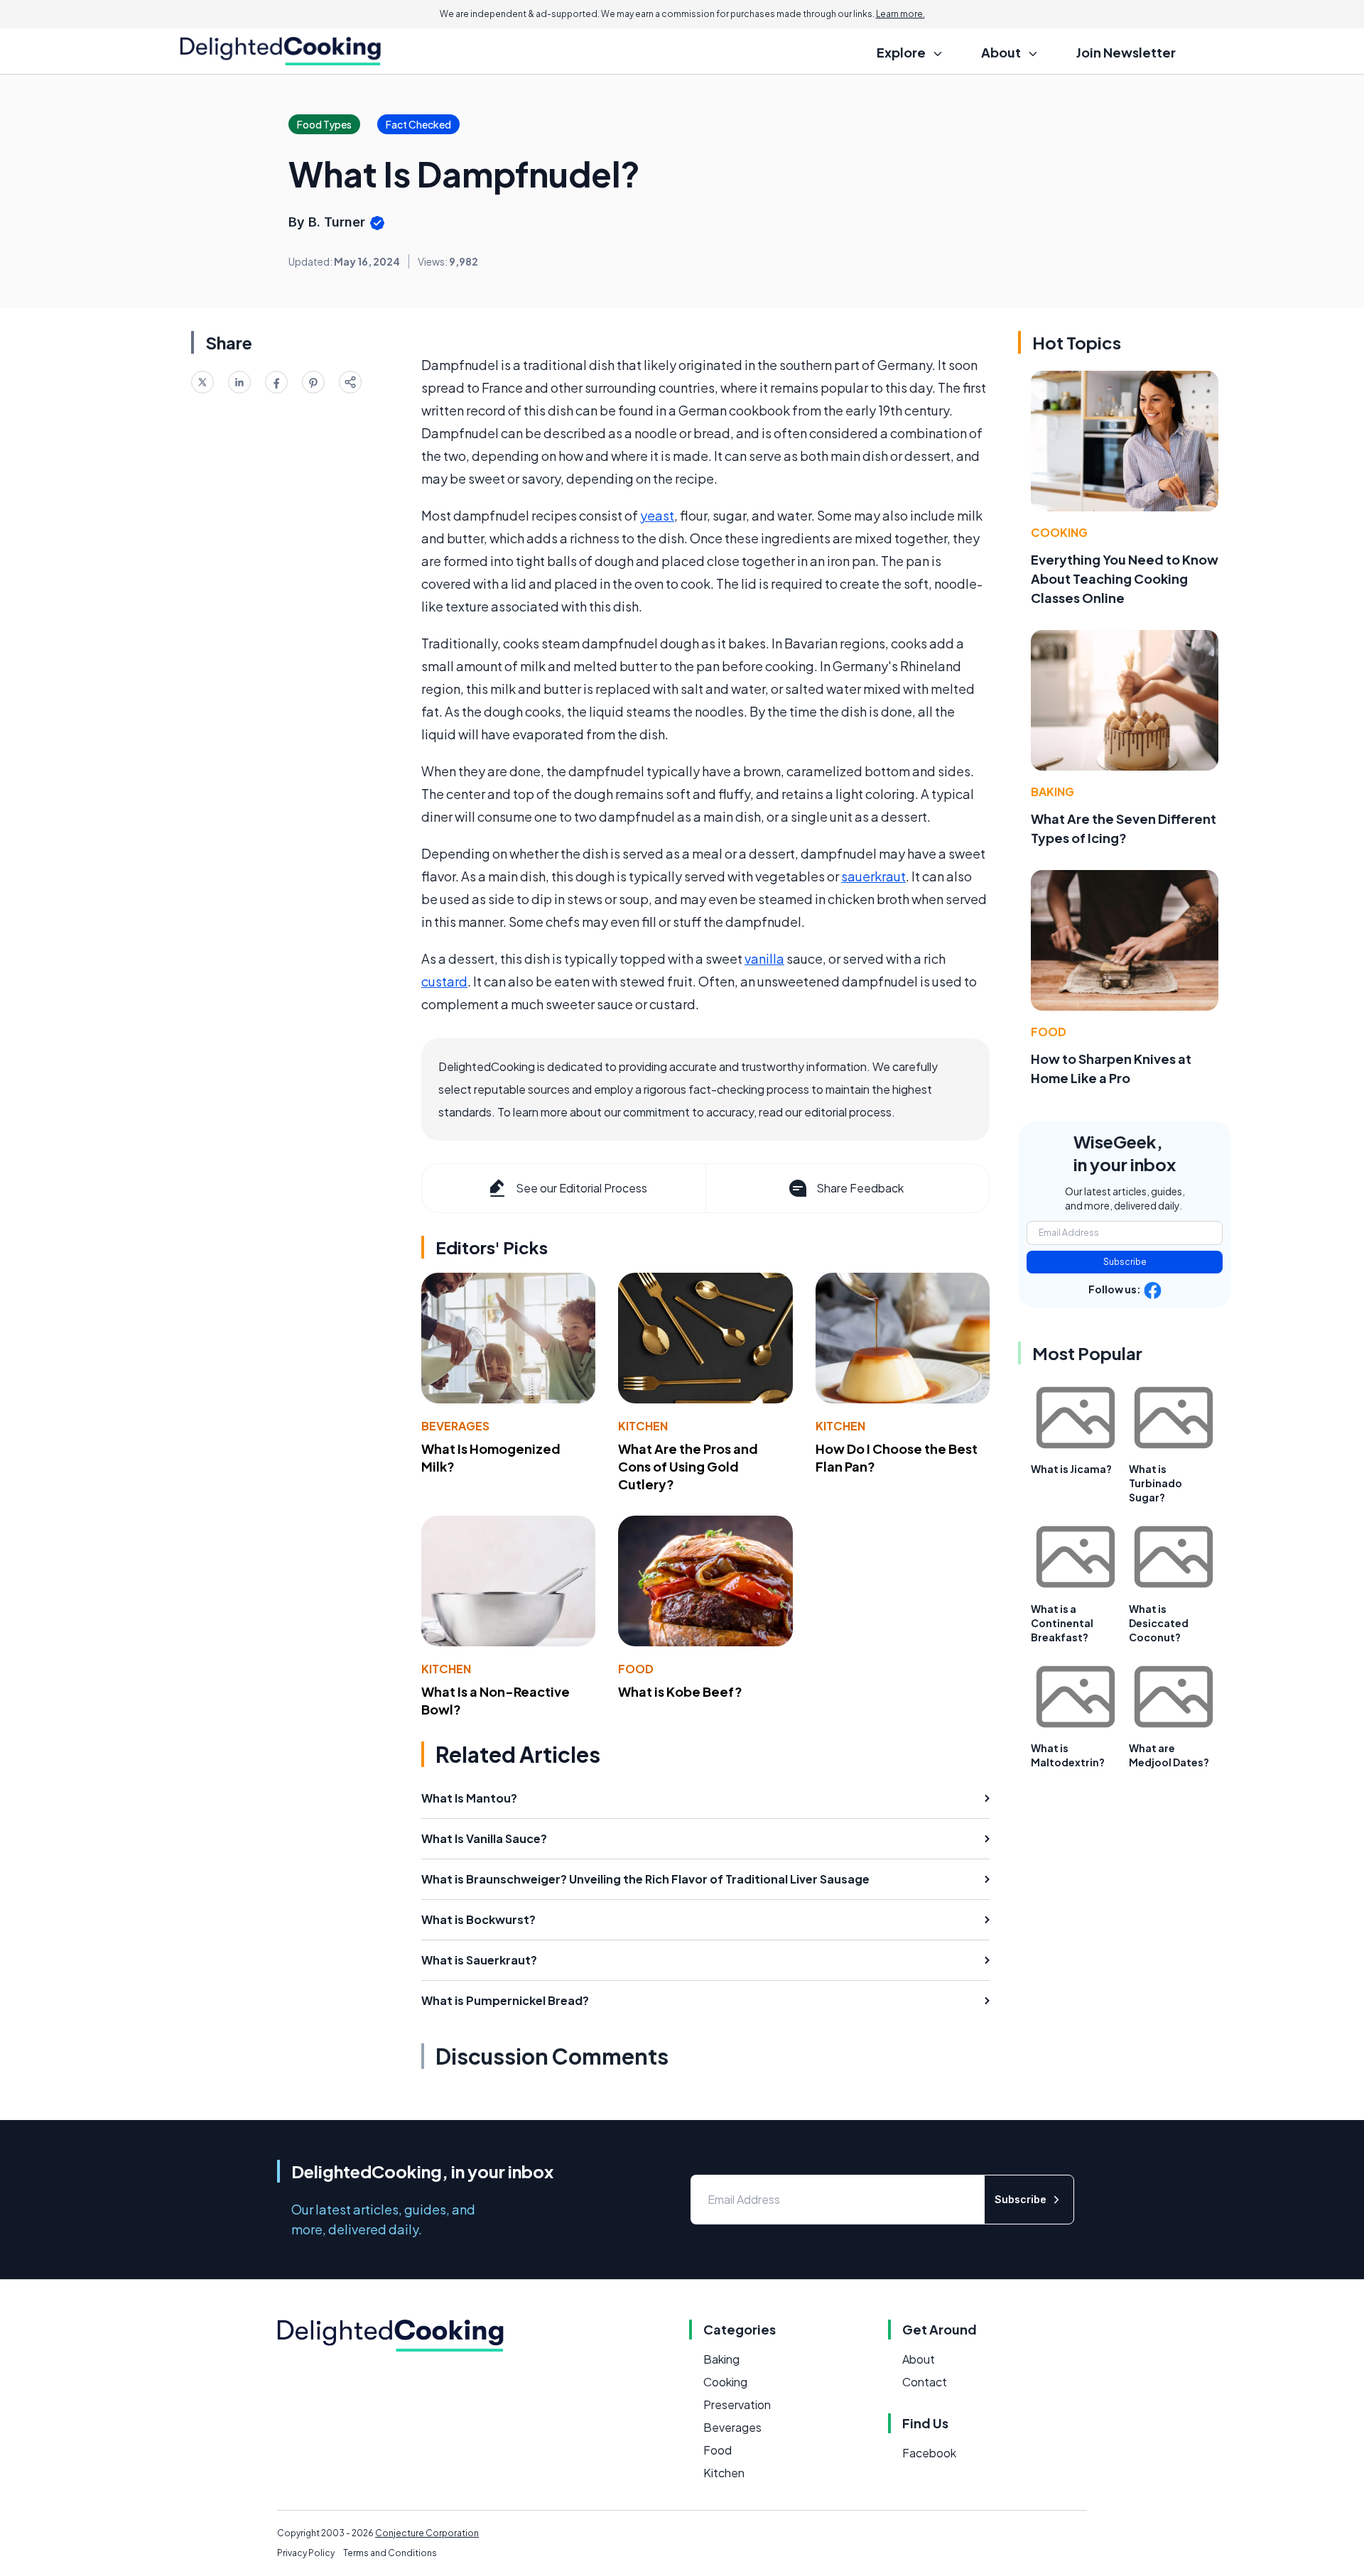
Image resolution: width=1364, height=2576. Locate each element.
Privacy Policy (306, 2553)
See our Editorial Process (581, 1188)
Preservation (737, 2404)
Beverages (455, 1426)
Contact (925, 2382)
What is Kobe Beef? (680, 1691)
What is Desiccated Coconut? (1159, 1623)
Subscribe (1125, 1262)
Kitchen (643, 1426)
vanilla (764, 958)
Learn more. (900, 14)
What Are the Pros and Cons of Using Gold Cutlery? (688, 1466)
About (919, 2359)
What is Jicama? (1071, 1469)
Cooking (1059, 532)
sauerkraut (873, 876)
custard (444, 981)
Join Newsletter (1126, 52)
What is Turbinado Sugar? (1155, 1483)
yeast (657, 515)
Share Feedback (860, 1188)
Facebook (929, 2453)
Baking (1052, 792)
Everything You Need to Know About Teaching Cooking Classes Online (1125, 578)
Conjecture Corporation (427, 2533)
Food (636, 1669)
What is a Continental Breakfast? (1062, 1623)
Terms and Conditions (390, 2553)
